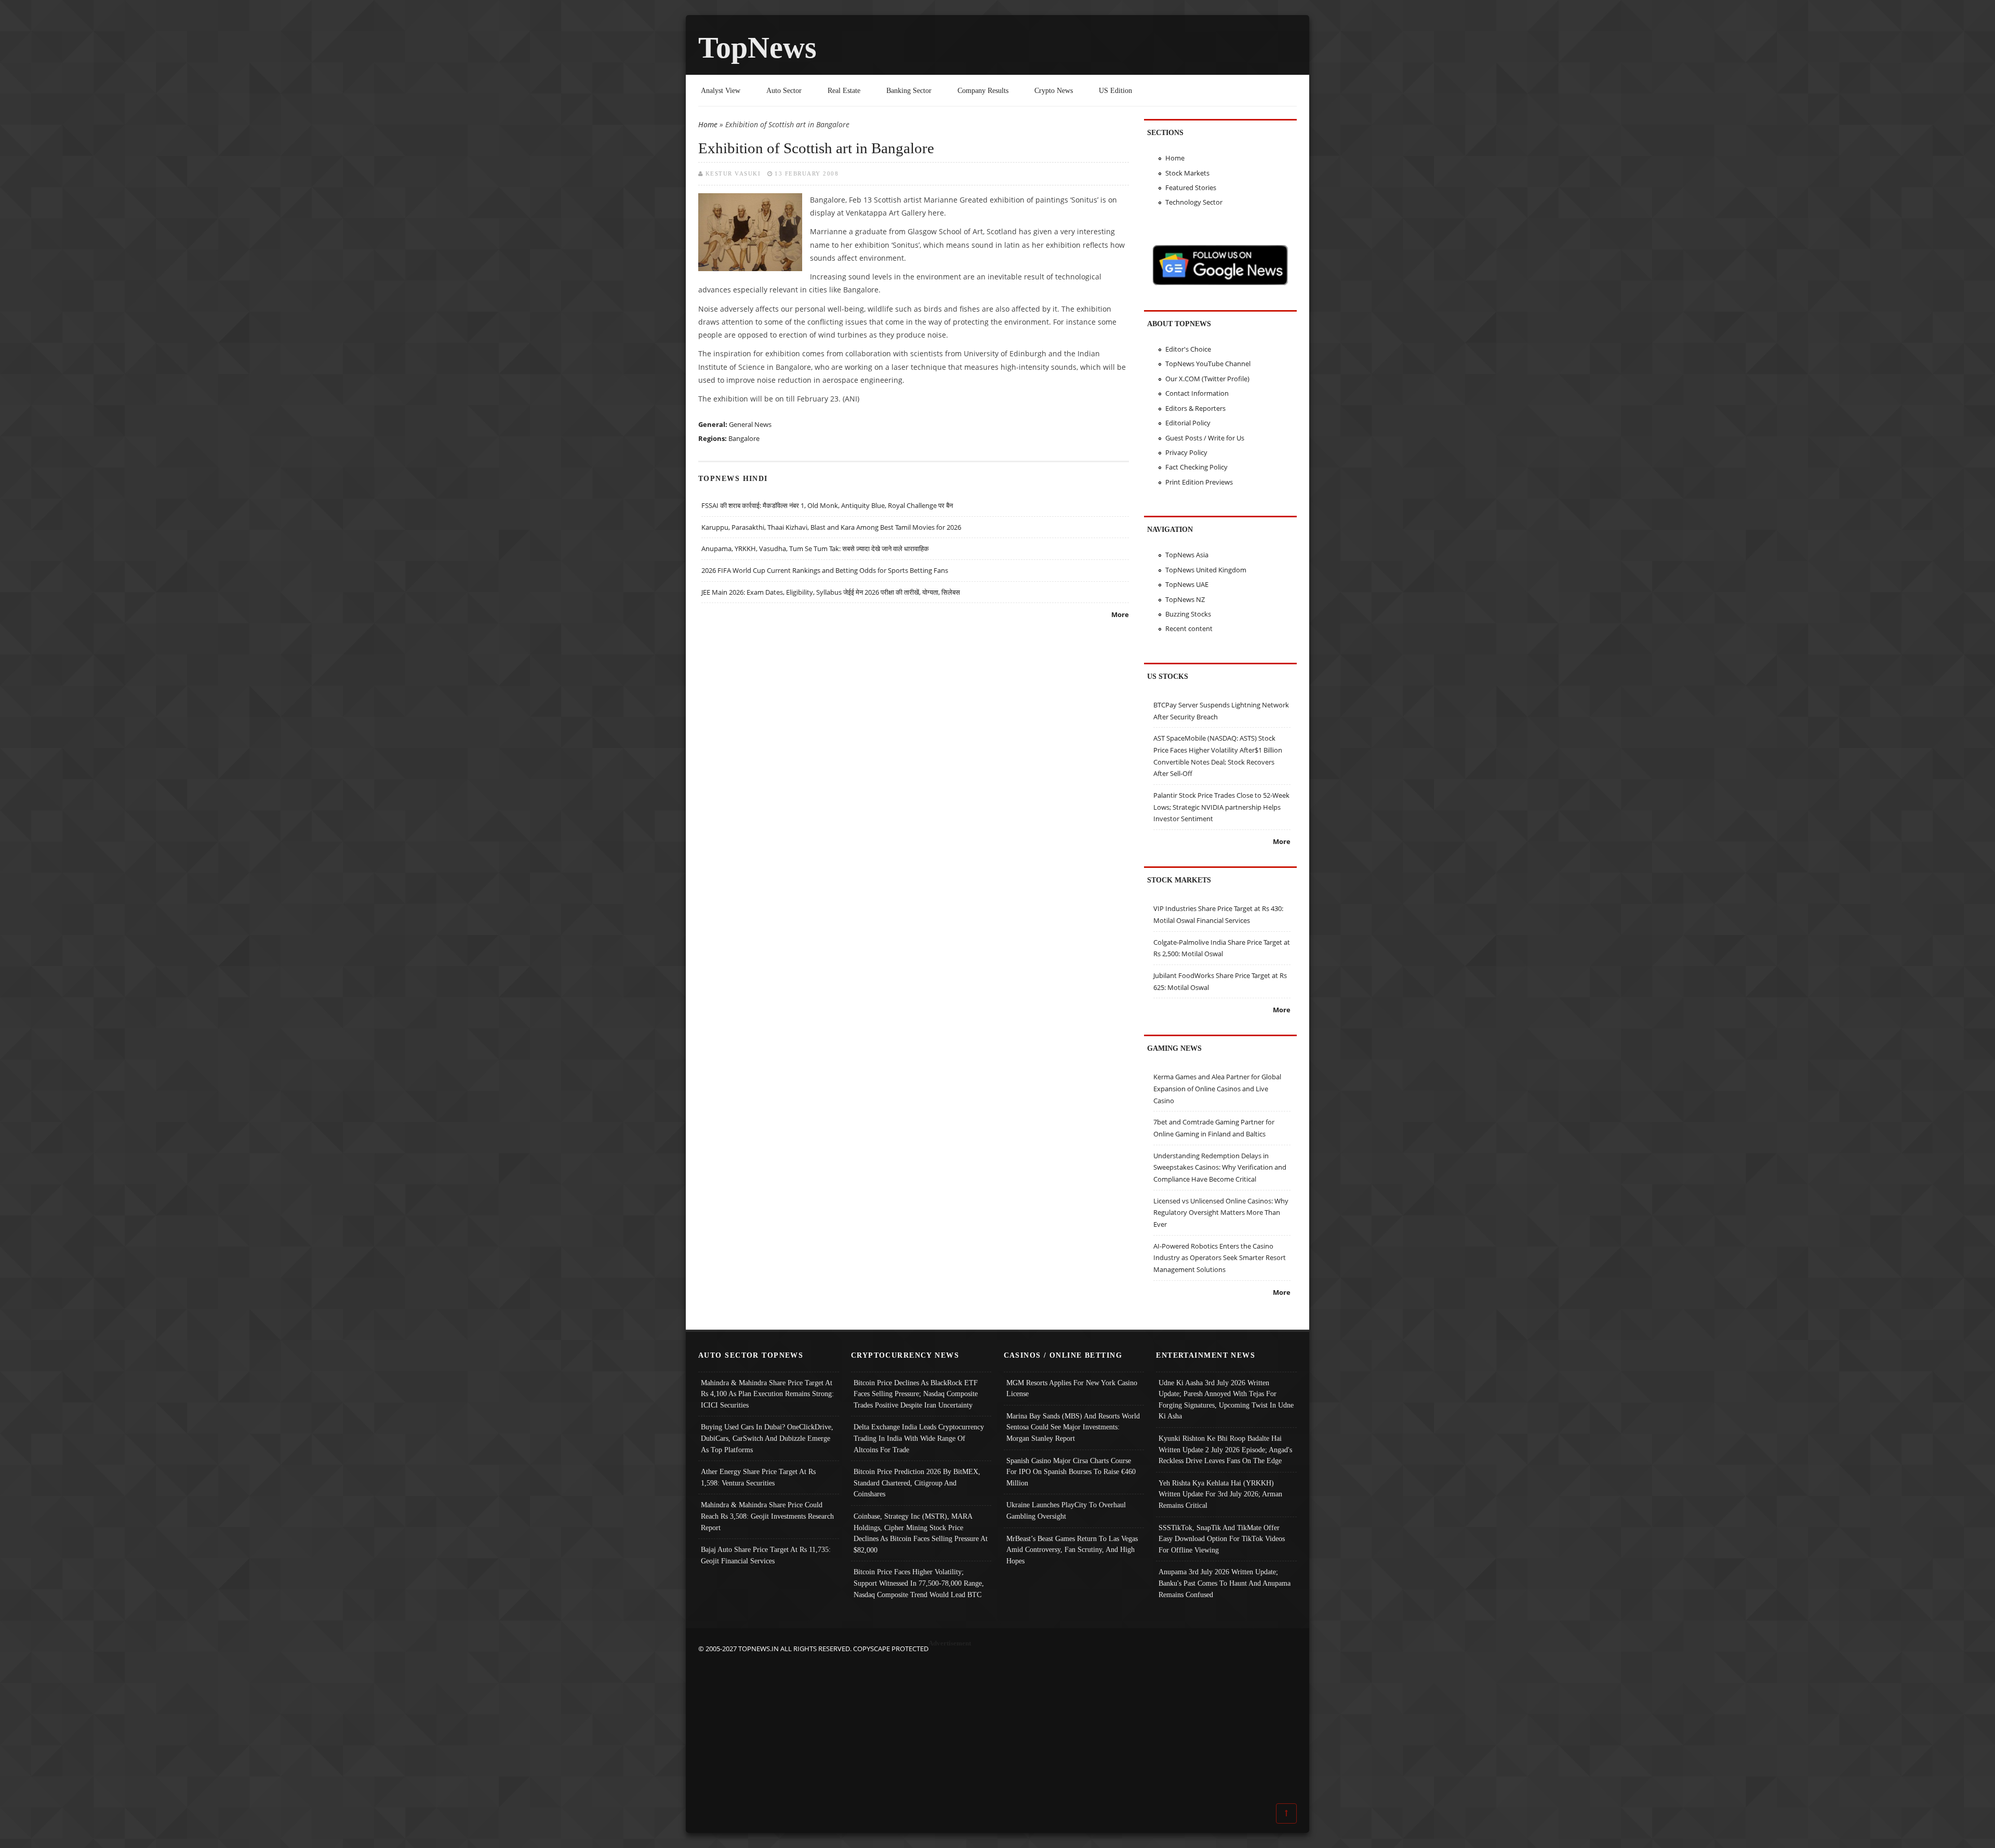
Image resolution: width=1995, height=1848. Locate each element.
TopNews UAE (1187, 584)
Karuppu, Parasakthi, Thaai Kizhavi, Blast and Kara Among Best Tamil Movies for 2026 (831, 527)
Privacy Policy (1186, 452)
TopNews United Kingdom (1206, 570)
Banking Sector (909, 90)
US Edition (1115, 90)
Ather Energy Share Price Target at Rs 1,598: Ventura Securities (758, 1477)
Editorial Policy (1188, 423)
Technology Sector (1194, 202)
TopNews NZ (1185, 599)
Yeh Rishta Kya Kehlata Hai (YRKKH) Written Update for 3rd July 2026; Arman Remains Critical (1220, 1494)
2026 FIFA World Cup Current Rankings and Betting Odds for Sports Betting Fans (825, 570)
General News (750, 424)
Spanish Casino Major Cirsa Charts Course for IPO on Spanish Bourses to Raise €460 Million (1071, 1472)
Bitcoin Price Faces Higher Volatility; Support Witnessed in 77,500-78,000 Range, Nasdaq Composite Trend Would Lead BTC (919, 1583)
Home (708, 124)
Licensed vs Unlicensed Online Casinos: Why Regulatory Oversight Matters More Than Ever (1221, 1213)
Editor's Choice (1188, 349)
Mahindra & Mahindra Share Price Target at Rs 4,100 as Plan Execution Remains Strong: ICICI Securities (767, 1394)
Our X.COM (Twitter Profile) (1207, 379)
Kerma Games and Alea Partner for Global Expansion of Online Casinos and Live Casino (1217, 1088)
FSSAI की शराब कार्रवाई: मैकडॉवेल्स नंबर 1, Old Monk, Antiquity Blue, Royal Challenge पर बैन (827, 505)
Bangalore (744, 438)
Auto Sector (784, 90)
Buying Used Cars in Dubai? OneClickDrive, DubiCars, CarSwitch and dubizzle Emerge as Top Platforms (767, 1438)
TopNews (757, 48)
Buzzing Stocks (1188, 614)
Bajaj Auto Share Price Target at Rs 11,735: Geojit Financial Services (766, 1555)
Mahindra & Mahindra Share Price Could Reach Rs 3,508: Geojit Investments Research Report (767, 1516)
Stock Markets (1187, 173)
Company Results (983, 90)
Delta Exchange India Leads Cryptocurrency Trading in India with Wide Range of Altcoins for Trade (919, 1438)
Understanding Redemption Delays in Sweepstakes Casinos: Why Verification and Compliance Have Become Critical (1220, 1167)
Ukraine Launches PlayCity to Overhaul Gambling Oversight (1066, 1510)
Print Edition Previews (1199, 482)
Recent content (1189, 628)
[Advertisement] (997, 1728)
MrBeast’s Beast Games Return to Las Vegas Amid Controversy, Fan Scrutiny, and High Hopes (1072, 1550)
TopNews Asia (1187, 555)
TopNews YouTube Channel (1208, 364)
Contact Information (1197, 393)
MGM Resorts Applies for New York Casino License (1072, 1388)
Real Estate (844, 90)
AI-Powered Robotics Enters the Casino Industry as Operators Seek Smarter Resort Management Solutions (1220, 1258)
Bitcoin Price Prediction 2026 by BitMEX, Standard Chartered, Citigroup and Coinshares (917, 1483)
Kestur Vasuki (733, 173)
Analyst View (721, 90)
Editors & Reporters (1195, 408)
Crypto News (1054, 90)
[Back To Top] (1286, 1813)
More (1120, 614)
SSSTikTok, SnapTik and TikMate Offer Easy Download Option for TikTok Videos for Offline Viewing (1222, 1539)
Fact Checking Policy (1196, 467)
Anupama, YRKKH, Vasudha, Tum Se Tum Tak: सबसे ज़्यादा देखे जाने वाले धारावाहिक (815, 548)
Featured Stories (1191, 188)
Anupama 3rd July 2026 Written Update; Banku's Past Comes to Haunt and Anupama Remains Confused (1225, 1583)
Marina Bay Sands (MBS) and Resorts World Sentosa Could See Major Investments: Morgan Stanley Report (1073, 1427)
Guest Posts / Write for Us (1205, 438)
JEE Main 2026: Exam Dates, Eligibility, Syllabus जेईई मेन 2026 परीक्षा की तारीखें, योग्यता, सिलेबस (831, 592)
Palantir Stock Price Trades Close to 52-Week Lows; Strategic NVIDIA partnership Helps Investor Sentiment (1221, 807)
